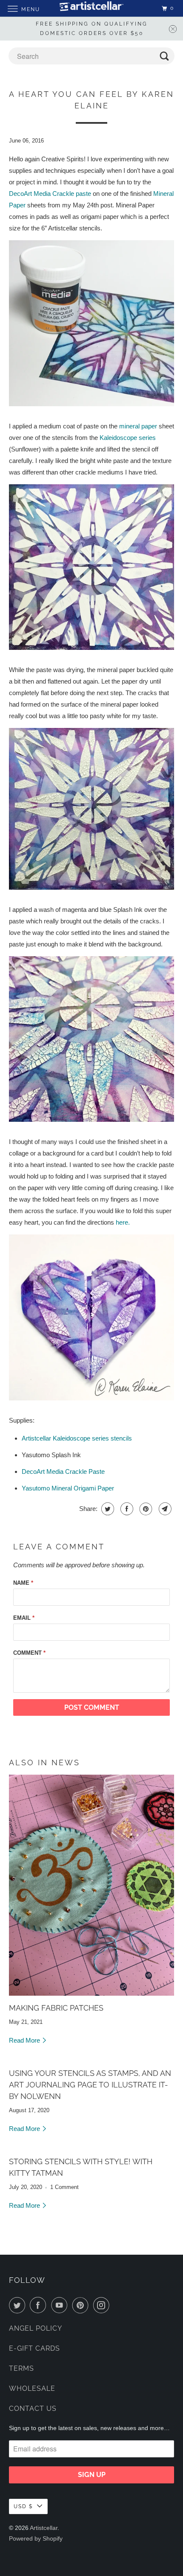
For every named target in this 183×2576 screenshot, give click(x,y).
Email (24, 1618)
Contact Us (33, 2409)
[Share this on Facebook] (126, 1509)
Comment (29, 1653)
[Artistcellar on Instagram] (103, 2305)
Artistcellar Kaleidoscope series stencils (77, 1438)
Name (23, 1583)
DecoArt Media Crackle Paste (63, 1471)
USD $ (23, 2506)
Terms (21, 2368)
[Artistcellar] (92, 8)
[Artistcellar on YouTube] (61, 2305)
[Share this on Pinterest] (145, 1509)
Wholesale (32, 2388)
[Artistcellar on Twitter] (19, 2305)
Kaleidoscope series (128, 438)
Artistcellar (44, 2528)
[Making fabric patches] (92, 1885)
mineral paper (138, 426)
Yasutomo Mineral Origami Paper (68, 1488)
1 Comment (64, 2187)
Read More (25, 2040)
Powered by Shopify (36, 2538)
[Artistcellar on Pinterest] (82, 2305)
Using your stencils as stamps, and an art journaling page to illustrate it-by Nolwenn (90, 2085)
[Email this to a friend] (164, 1509)
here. (123, 1222)
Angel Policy (36, 2328)
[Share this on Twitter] (107, 1509)
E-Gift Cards (34, 2348)
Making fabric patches (56, 2008)
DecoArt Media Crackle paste (50, 194)
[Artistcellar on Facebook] (40, 2305)
